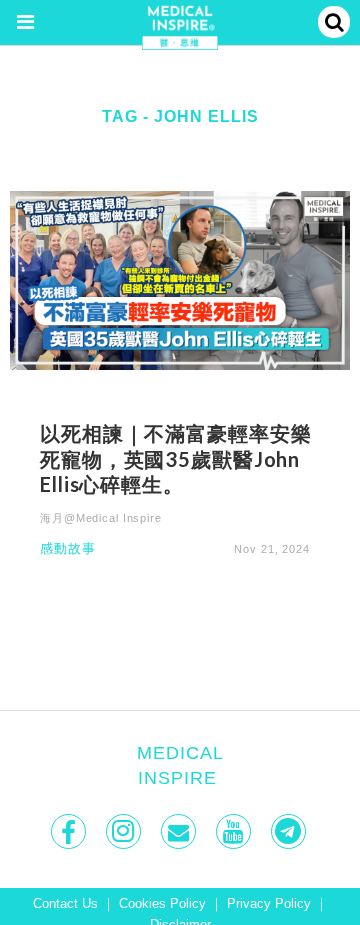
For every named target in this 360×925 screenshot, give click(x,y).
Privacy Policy (269, 904)
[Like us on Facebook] (70, 831)
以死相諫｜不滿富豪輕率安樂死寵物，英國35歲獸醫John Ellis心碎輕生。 (175, 459)
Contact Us (65, 904)
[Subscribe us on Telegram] (290, 831)
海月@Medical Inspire (101, 518)
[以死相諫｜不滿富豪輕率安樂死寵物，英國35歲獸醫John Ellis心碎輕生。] (180, 279)
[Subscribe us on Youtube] (235, 831)
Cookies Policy (162, 904)
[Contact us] (180, 831)
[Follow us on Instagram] (125, 831)
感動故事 (68, 549)
